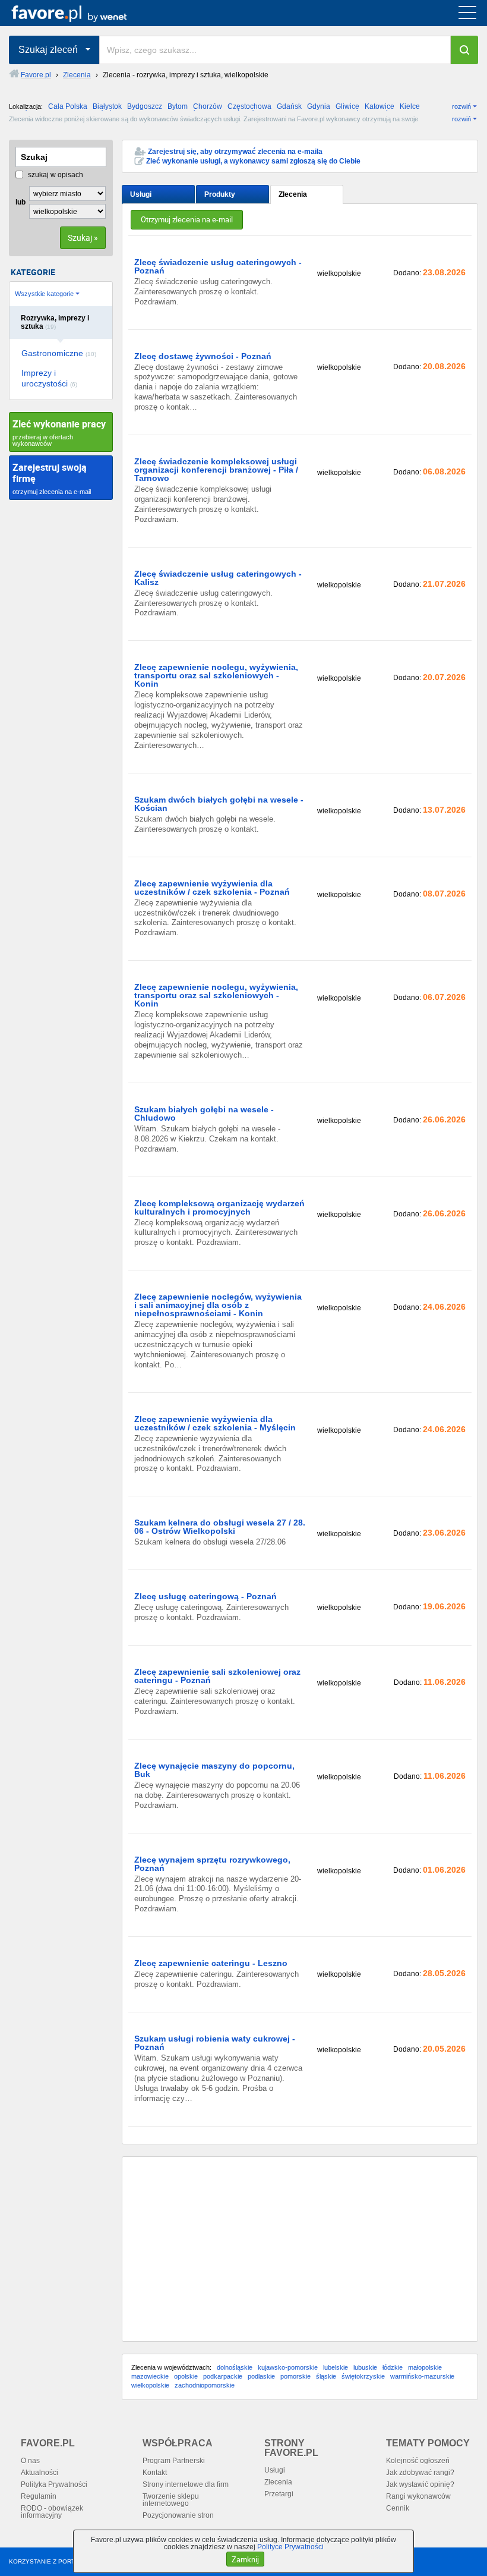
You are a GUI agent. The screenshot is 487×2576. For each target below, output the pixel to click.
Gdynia (319, 106)
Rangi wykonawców (418, 2496)
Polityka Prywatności (54, 2484)
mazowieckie (150, 2376)
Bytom (178, 106)
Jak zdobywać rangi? (420, 2473)
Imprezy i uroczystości (49, 378)
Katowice (380, 106)
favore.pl (82, 13)
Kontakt (155, 2473)
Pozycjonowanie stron (178, 2515)
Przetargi (279, 2494)
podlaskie (261, 2376)
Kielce (410, 106)
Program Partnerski (174, 2461)
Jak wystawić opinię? (420, 2484)
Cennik (398, 2508)
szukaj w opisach (55, 175)
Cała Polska (68, 106)
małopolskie (425, 2367)
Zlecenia (293, 194)
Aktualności (39, 2473)
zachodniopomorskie (205, 2385)
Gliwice (347, 106)
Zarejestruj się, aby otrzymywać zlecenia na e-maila (235, 152)
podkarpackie (223, 2376)
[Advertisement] (300, 2249)
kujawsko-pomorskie (288, 2367)
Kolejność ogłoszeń (418, 2461)
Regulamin (39, 2496)
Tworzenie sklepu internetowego (171, 2500)
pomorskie (295, 2376)
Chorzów (208, 106)
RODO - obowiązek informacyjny (52, 2512)
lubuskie (365, 2367)
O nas (30, 2461)
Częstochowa (249, 106)
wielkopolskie (150, 2385)
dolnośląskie (235, 2367)
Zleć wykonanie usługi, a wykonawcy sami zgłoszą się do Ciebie (253, 161)
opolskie (186, 2376)
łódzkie (393, 2367)
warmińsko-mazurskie (422, 2376)
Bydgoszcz (145, 106)
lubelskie (336, 2367)
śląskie (326, 2376)
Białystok (107, 106)
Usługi (141, 194)
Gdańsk (289, 106)
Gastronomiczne (59, 353)
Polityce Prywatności (290, 2547)
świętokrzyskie (363, 2376)
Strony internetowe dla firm (186, 2484)
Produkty (220, 194)
